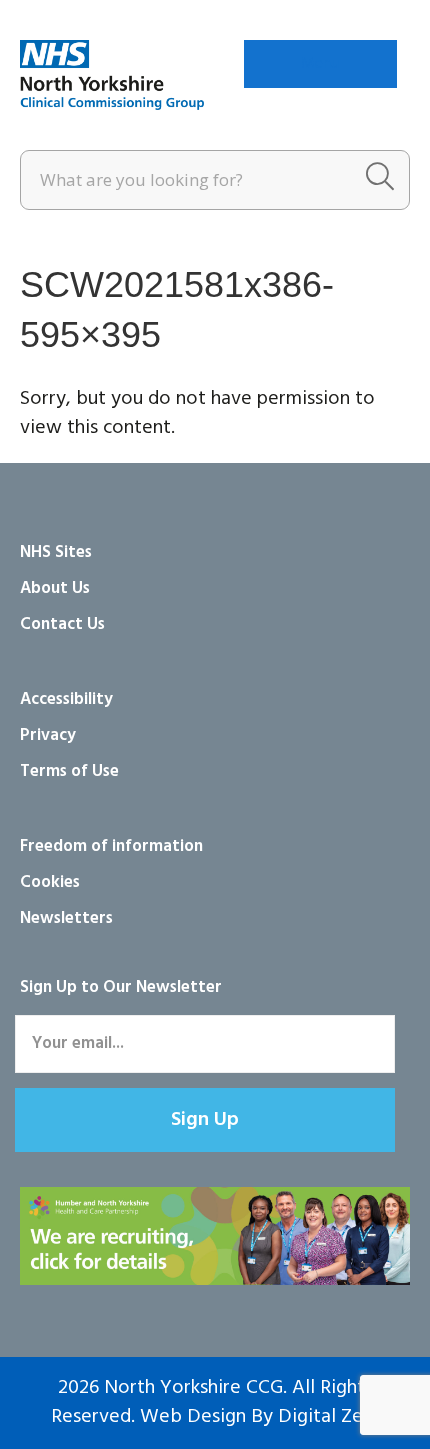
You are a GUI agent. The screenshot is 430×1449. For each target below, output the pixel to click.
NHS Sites (56, 552)
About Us (55, 588)
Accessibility (66, 699)
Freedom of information (111, 846)
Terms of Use (69, 771)
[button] (205, 1120)
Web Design (193, 1417)
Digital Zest (328, 1417)
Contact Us (62, 624)
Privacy (48, 735)
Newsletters (66, 918)
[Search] (380, 180)
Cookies (50, 882)
